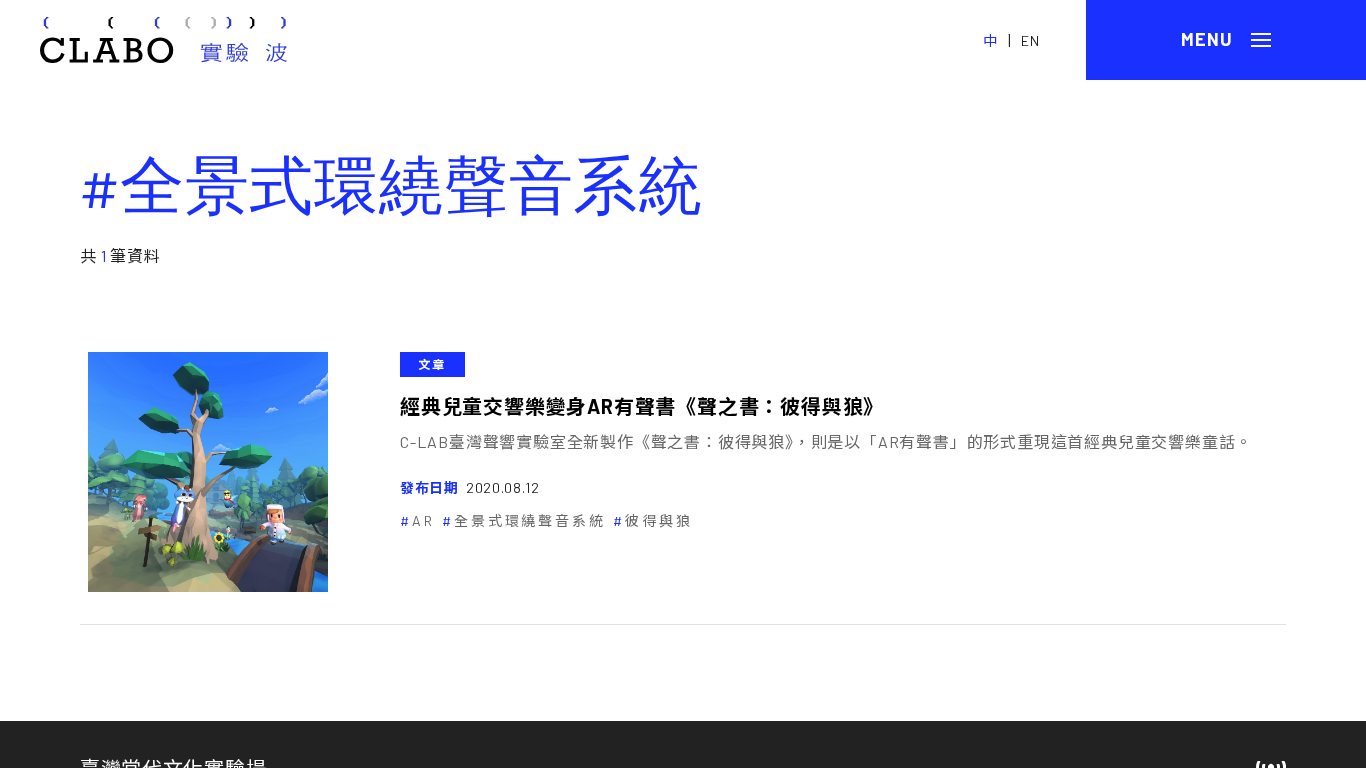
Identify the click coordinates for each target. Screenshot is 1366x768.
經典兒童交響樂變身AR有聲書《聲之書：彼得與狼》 (642, 406)
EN (1030, 40)
